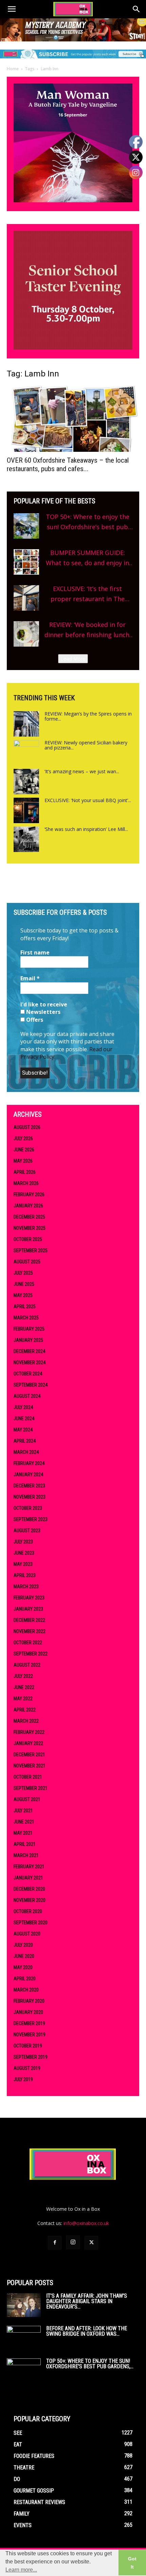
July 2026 (23, 1138)
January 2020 (28, 2012)
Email (30, 978)
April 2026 (25, 1172)
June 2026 (24, 1150)
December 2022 (29, 1620)
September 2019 (31, 2057)
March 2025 (26, 1318)
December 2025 (29, 1217)
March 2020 (26, 1990)
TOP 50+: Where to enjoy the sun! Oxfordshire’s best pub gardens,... (90, 2364)
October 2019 (28, 2046)
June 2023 (24, 1553)
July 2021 (23, 1811)
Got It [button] (132, 2563)
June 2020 (24, 1956)
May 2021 (23, 1833)
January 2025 (28, 1340)
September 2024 (31, 1385)
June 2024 (24, 1419)
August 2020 (27, 1934)
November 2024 (30, 1363)
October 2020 (28, 1911)
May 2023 (23, 1564)
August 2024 (27, 1396)
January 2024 (28, 1475)
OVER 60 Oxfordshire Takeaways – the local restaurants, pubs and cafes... (68, 465)
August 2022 (27, 1665)
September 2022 (31, 1654)
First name (35, 952)
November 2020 (30, 1900)
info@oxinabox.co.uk (86, 2223)
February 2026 (29, 1194)
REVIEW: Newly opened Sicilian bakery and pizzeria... (86, 745)
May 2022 (23, 1699)
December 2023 (29, 1486)
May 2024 (23, 1430)
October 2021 (28, 1777)
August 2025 (27, 1262)
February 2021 (29, 1867)
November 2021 (30, 1766)
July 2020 (23, 1945)
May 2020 (23, 1967)
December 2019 (29, 2023)
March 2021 (26, 1855)
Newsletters (43, 1012)
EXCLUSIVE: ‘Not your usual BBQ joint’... (88, 800)
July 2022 (23, 1676)
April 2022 (25, 1710)
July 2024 (23, 1407)
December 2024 (29, 1351)
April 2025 (25, 1306)
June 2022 (24, 1687)
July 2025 (23, 1273)
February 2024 (29, 1463)
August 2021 (27, 1799)
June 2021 (24, 1822)
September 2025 (31, 1250)
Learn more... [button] (21, 2570)
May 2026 (23, 1161)
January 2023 (28, 1609)
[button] (12, 9)
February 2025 (29, 1329)
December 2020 (29, 1889)
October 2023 (28, 1508)
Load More (73, 659)
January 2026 (28, 1206)
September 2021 (31, 1788)
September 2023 (31, 1519)
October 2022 (28, 1643)
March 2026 (26, 1183)
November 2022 (30, 1631)
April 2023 (25, 1575)
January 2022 (28, 1743)
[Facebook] (55, 2243)
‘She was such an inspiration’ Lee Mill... (86, 829)
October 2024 (28, 1374)
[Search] (136, 9)
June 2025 (24, 1284)
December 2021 (29, 1755)
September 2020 (31, 1923)
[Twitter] (91, 2243)
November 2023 (30, 1497)
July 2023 (23, 1542)
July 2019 (23, 2079)
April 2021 (25, 1844)
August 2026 (27, 1127)
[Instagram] (73, 2242)
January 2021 (28, 1878)
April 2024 (25, 1441)
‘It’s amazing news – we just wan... (82, 771)
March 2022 (26, 1721)
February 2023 (29, 1598)
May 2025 (23, 1295)
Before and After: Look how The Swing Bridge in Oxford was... (87, 2331)
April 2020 (25, 1979)
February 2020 (29, 2001)
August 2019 (27, 2068)
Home (13, 69)
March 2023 (26, 1587)
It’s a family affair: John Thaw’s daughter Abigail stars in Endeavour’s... (87, 2301)
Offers (34, 1020)
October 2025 (28, 1239)
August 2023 (27, 1531)
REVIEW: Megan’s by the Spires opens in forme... (88, 716)
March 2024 (26, 1452)
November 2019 (30, 2035)
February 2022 (29, 1732)
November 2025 (30, 1228)
